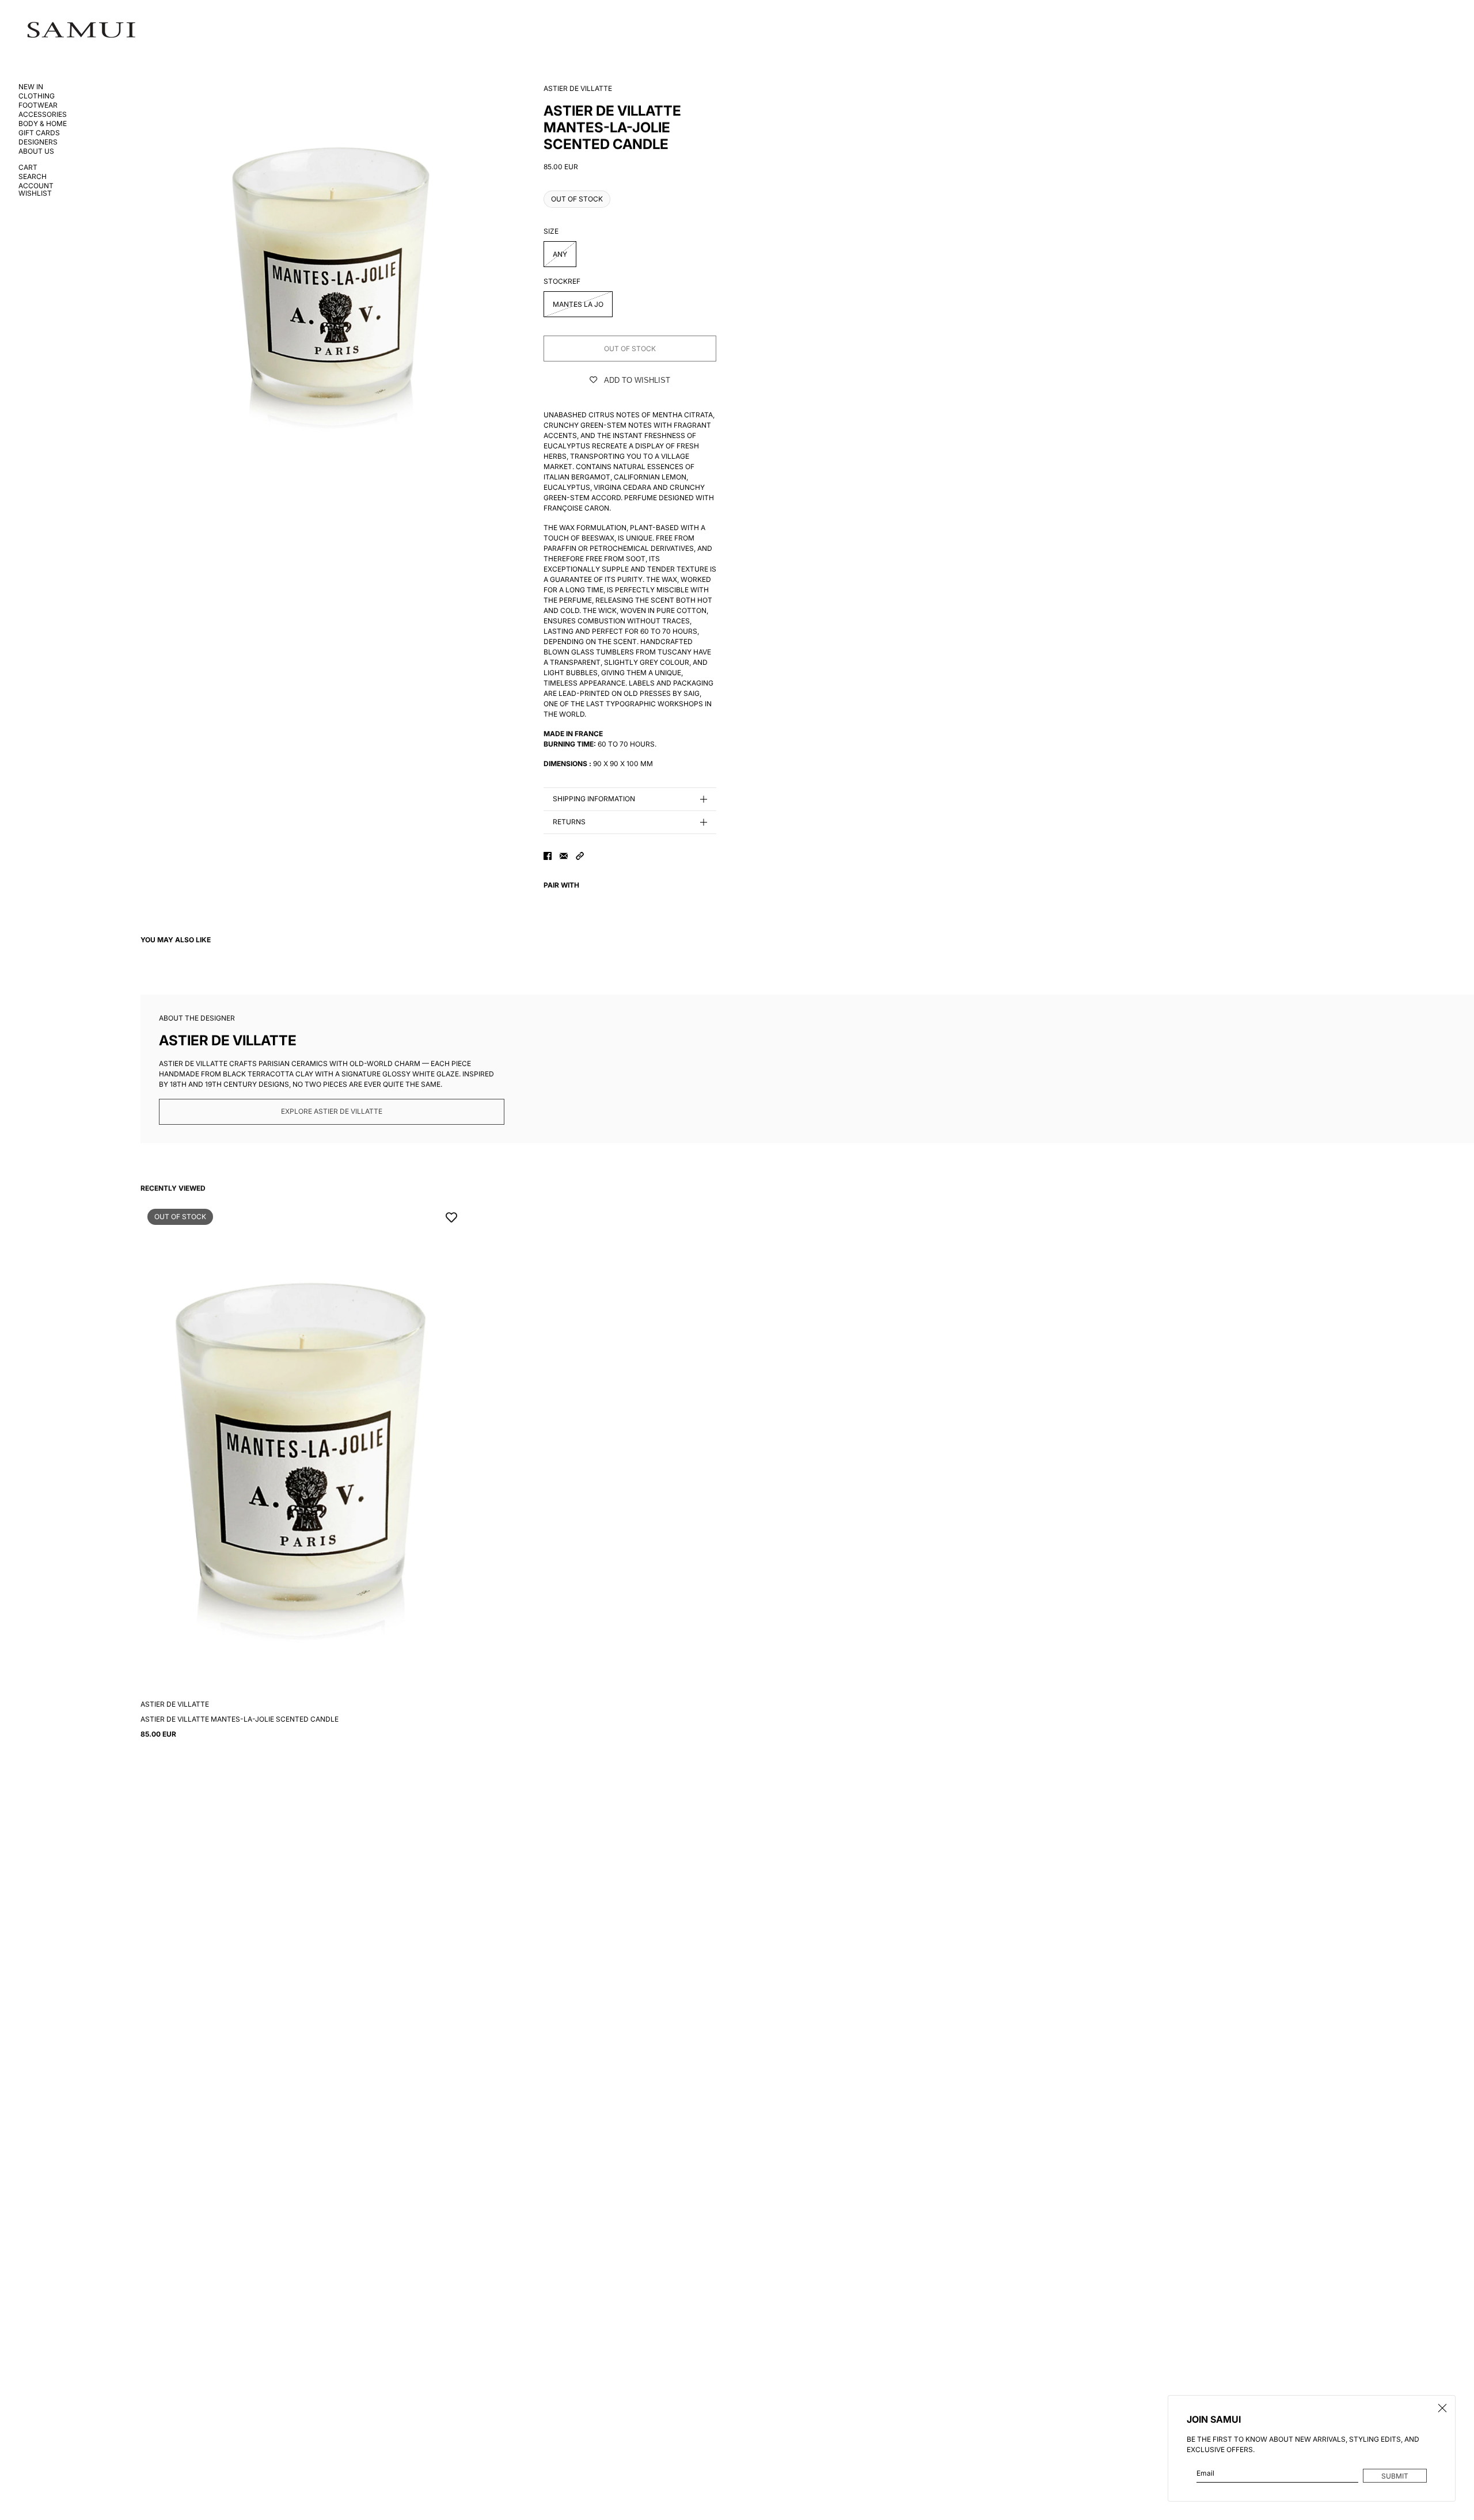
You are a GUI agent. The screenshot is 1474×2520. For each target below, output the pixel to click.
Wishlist (35, 194)
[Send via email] (564, 856)
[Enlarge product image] (333, 276)
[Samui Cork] (81, 30)
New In (31, 87)
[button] (580, 856)
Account (36, 186)
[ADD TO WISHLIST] (451, 1216)
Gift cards (39, 133)
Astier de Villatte (578, 88)
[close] (1442, 2408)
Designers (38, 142)
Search (33, 177)
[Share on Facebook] (548, 856)
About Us (36, 151)
